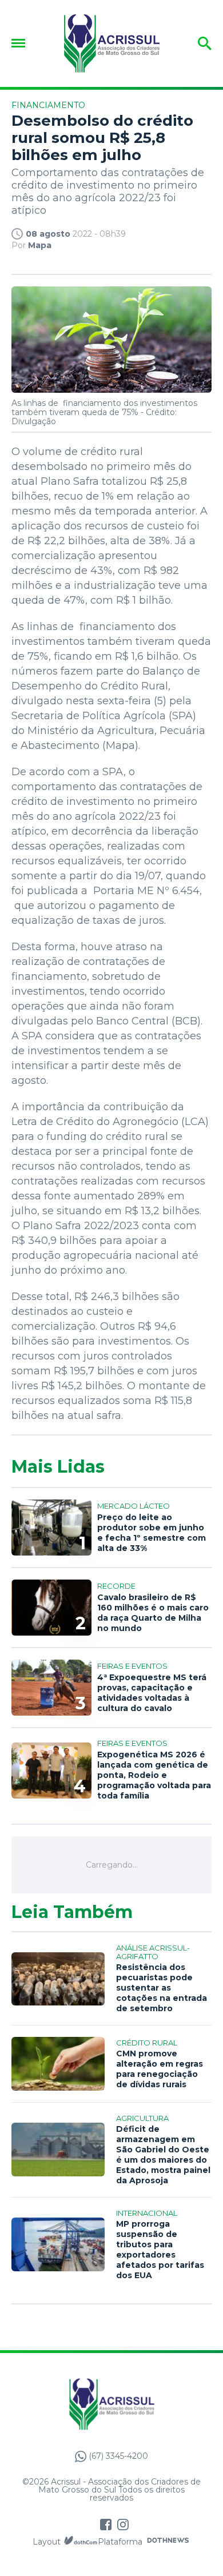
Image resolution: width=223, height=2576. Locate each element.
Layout (47, 2542)
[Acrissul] (111, 43)
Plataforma (120, 2542)
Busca (193, 43)
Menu (21, 43)
